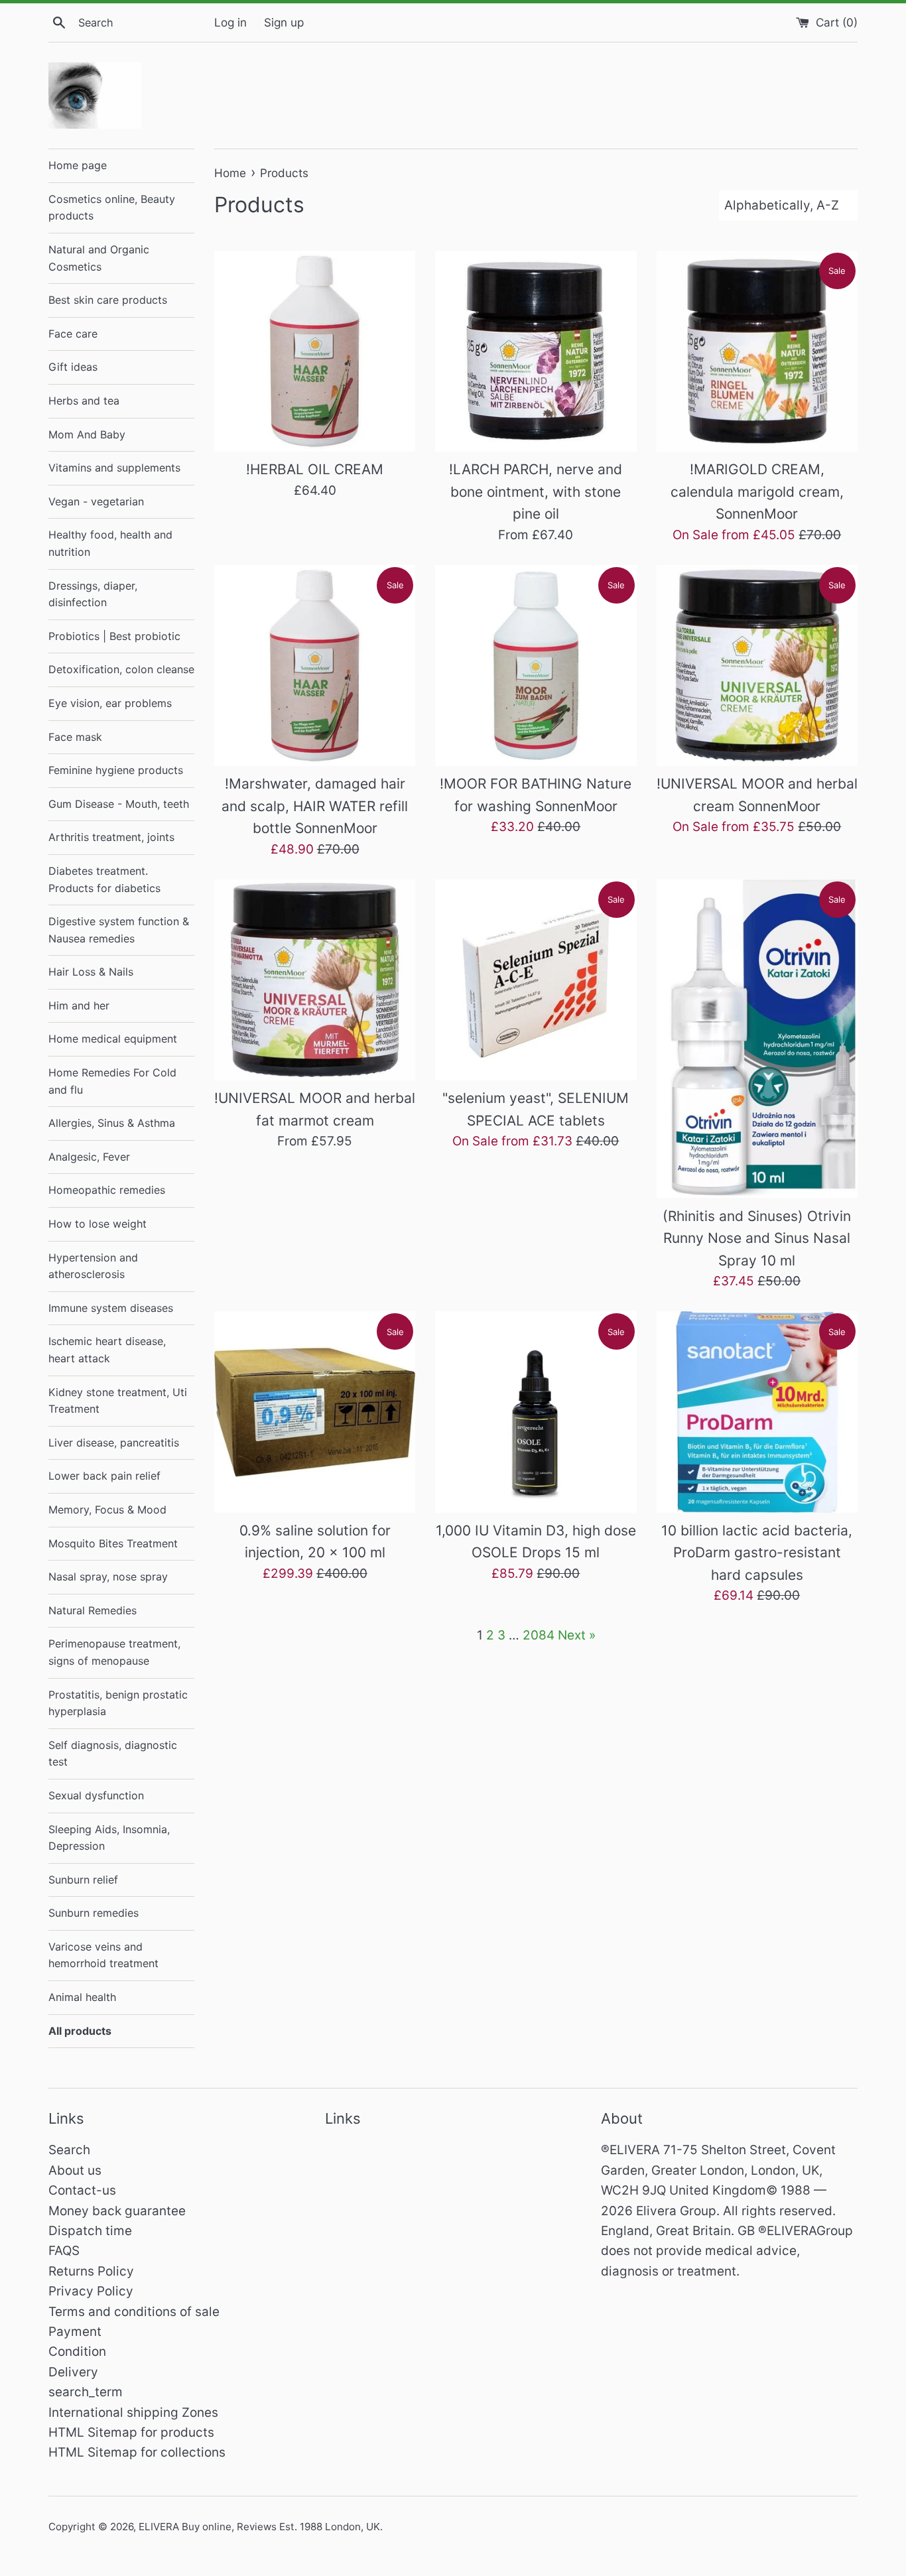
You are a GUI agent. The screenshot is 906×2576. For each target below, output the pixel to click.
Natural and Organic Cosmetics (99, 258)
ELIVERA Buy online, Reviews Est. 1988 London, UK (259, 2527)
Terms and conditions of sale (134, 2312)
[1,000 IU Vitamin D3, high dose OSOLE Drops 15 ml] (536, 1412)
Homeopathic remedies (107, 1190)
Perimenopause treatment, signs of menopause (114, 1652)
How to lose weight (97, 1224)
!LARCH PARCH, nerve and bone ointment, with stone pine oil (536, 491)
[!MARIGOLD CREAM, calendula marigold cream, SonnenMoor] (757, 351)
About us (75, 2170)
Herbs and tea (84, 401)
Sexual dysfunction (96, 1795)
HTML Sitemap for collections (137, 2452)
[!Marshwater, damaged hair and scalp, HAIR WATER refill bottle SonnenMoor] (315, 666)
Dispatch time (90, 2231)
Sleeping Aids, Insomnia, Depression (109, 1838)
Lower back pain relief (104, 1476)
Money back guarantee (117, 2211)
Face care (73, 334)
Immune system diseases (111, 1308)
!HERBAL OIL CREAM (315, 469)
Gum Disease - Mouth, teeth (119, 804)
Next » (577, 1635)
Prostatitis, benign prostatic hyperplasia (118, 1703)
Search (69, 2150)
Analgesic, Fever (89, 1157)
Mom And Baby (87, 434)
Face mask (75, 737)
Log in (230, 22)
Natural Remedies (93, 1610)
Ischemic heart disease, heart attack (107, 1350)
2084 (539, 1635)
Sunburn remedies (94, 1913)
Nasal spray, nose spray (108, 1577)
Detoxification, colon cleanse (121, 669)
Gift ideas (73, 367)
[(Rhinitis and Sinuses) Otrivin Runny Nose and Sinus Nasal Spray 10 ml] (757, 1039)
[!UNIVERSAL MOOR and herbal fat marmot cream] (315, 980)
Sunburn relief (83, 1880)
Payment (75, 2332)
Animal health (82, 1997)
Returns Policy (91, 2271)
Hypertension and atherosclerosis (93, 1266)
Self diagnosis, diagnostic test (113, 1754)
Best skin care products (108, 300)
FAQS (64, 2251)
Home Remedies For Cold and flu (112, 1081)
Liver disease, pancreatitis (114, 1443)
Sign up (284, 22)
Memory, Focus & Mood (107, 1510)
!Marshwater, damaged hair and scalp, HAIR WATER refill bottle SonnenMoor (315, 806)
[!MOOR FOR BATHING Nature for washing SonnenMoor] (536, 666)
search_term (86, 2392)
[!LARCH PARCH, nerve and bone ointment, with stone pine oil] (536, 351)
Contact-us (82, 2190)
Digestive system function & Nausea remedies (119, 930)
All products (80, 2031)
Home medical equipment (113, 1039)
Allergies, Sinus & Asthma (112, 1123)
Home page (78, 165)
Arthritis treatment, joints (111, 837)
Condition (77, 2351)
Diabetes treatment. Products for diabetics (104, 879)
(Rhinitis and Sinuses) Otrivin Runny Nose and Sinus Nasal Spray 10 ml (757, 1238)
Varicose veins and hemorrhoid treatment (103, 1955)
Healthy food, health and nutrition (110, 543)
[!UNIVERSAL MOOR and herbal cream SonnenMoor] (757, 666)
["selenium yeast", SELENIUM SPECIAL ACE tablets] (536, 980)
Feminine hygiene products (116, 770)
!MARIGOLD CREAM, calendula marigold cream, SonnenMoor (757, 491)
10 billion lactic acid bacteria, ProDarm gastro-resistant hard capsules (757, 1553)
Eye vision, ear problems (110, 703)
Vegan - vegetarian (96, 501)
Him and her (79, 1005)
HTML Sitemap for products (131, 2432)
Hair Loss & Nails (91, 972)
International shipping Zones (133, 2413)
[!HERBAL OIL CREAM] (315, 351)
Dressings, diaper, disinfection (93, 594)
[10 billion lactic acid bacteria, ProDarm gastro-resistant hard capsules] (757, 1412)
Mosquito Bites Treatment (113, 1543)
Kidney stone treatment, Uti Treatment (118, 1401)
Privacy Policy (91, 2291)
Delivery (73, 2372)
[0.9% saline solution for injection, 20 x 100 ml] (315, 1412)
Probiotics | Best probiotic (114, 636)
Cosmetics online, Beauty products (112, 208)
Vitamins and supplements (114, 468)
